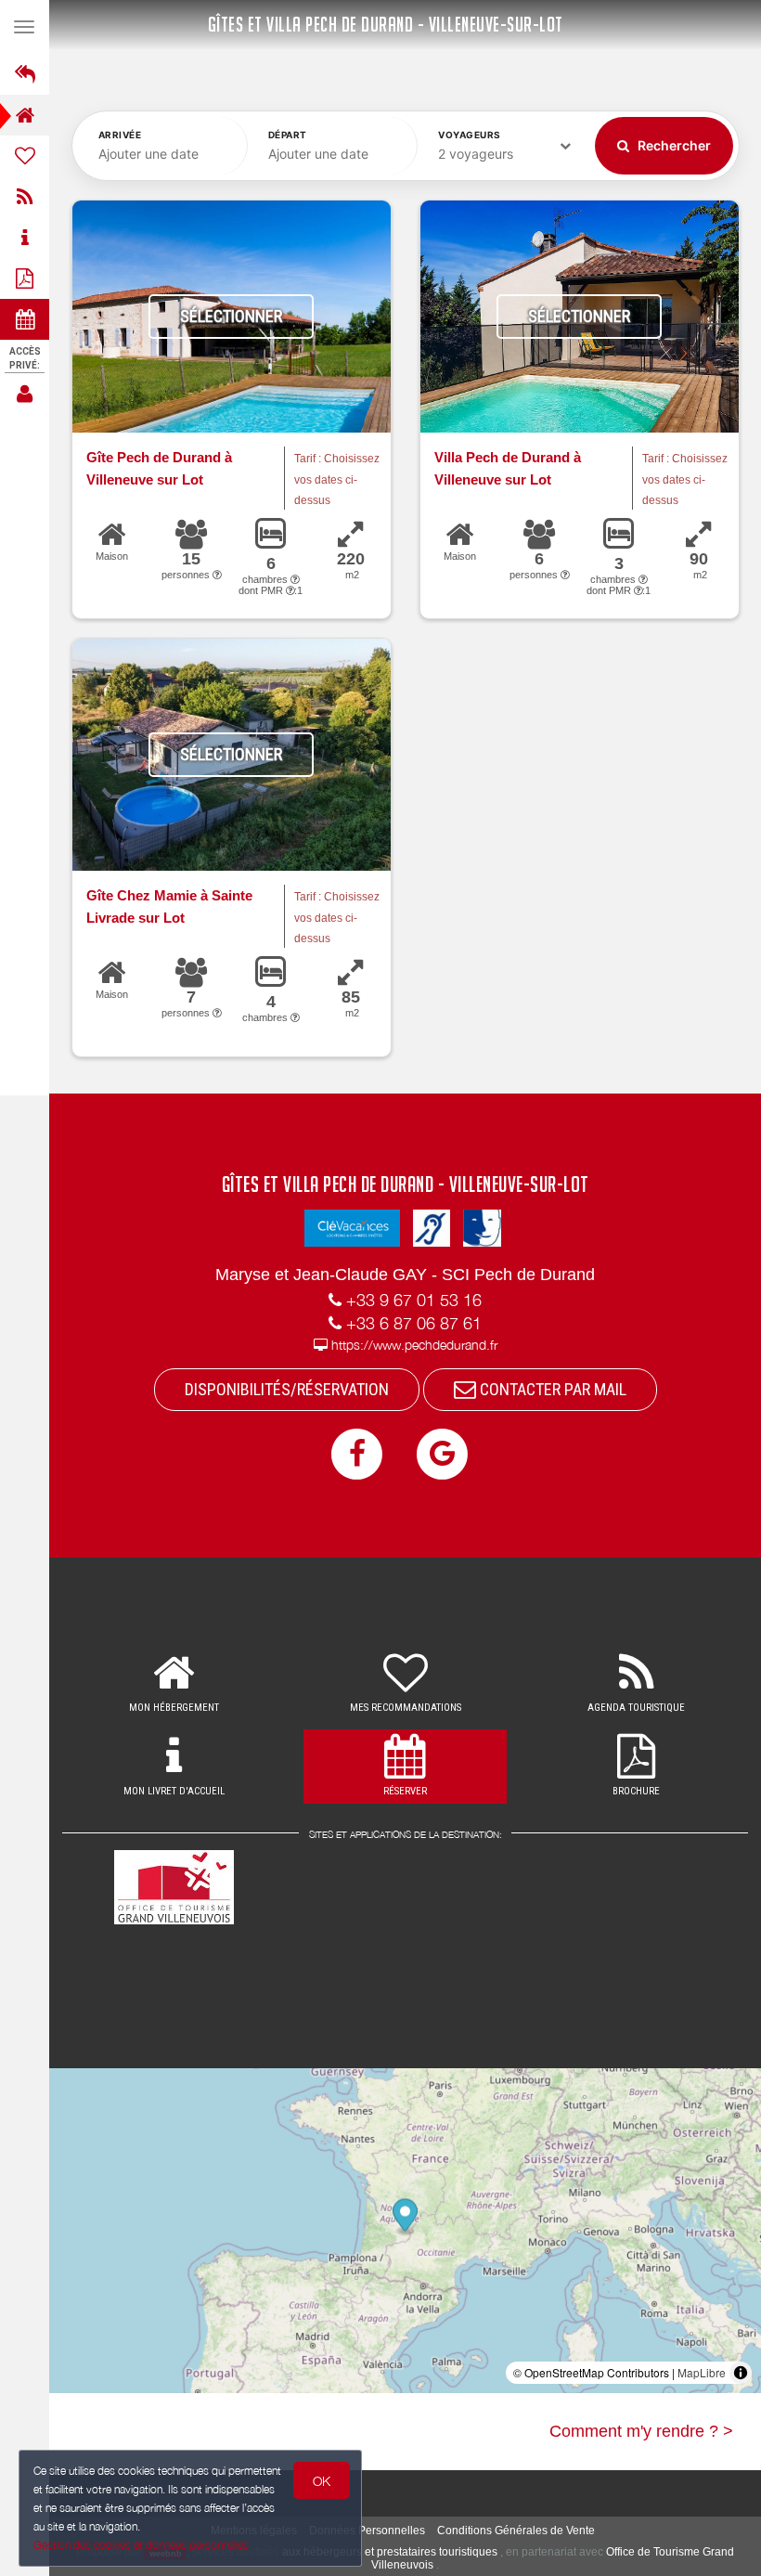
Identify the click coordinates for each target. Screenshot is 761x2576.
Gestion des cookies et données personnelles (141, 2545)
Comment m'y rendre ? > (641, 2431)
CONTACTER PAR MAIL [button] (551, 1389)
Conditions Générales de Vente (516, 2531)
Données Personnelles (367, 2531)
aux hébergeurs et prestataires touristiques (390, 2552)
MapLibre (702, 2372)
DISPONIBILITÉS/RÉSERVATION (287, 1389)
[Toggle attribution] (741, 2373)
